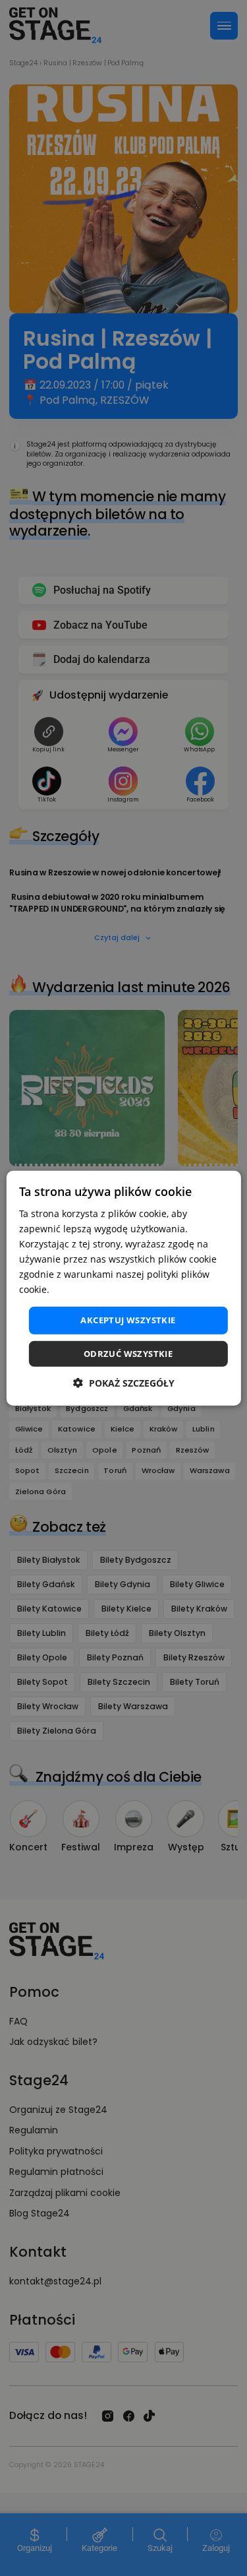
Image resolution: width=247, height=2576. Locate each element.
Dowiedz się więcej (94, 1289)
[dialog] (123, 1288)
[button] (124, 1383)
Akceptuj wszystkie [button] (128, 1320)
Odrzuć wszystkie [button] (128, 1354)
